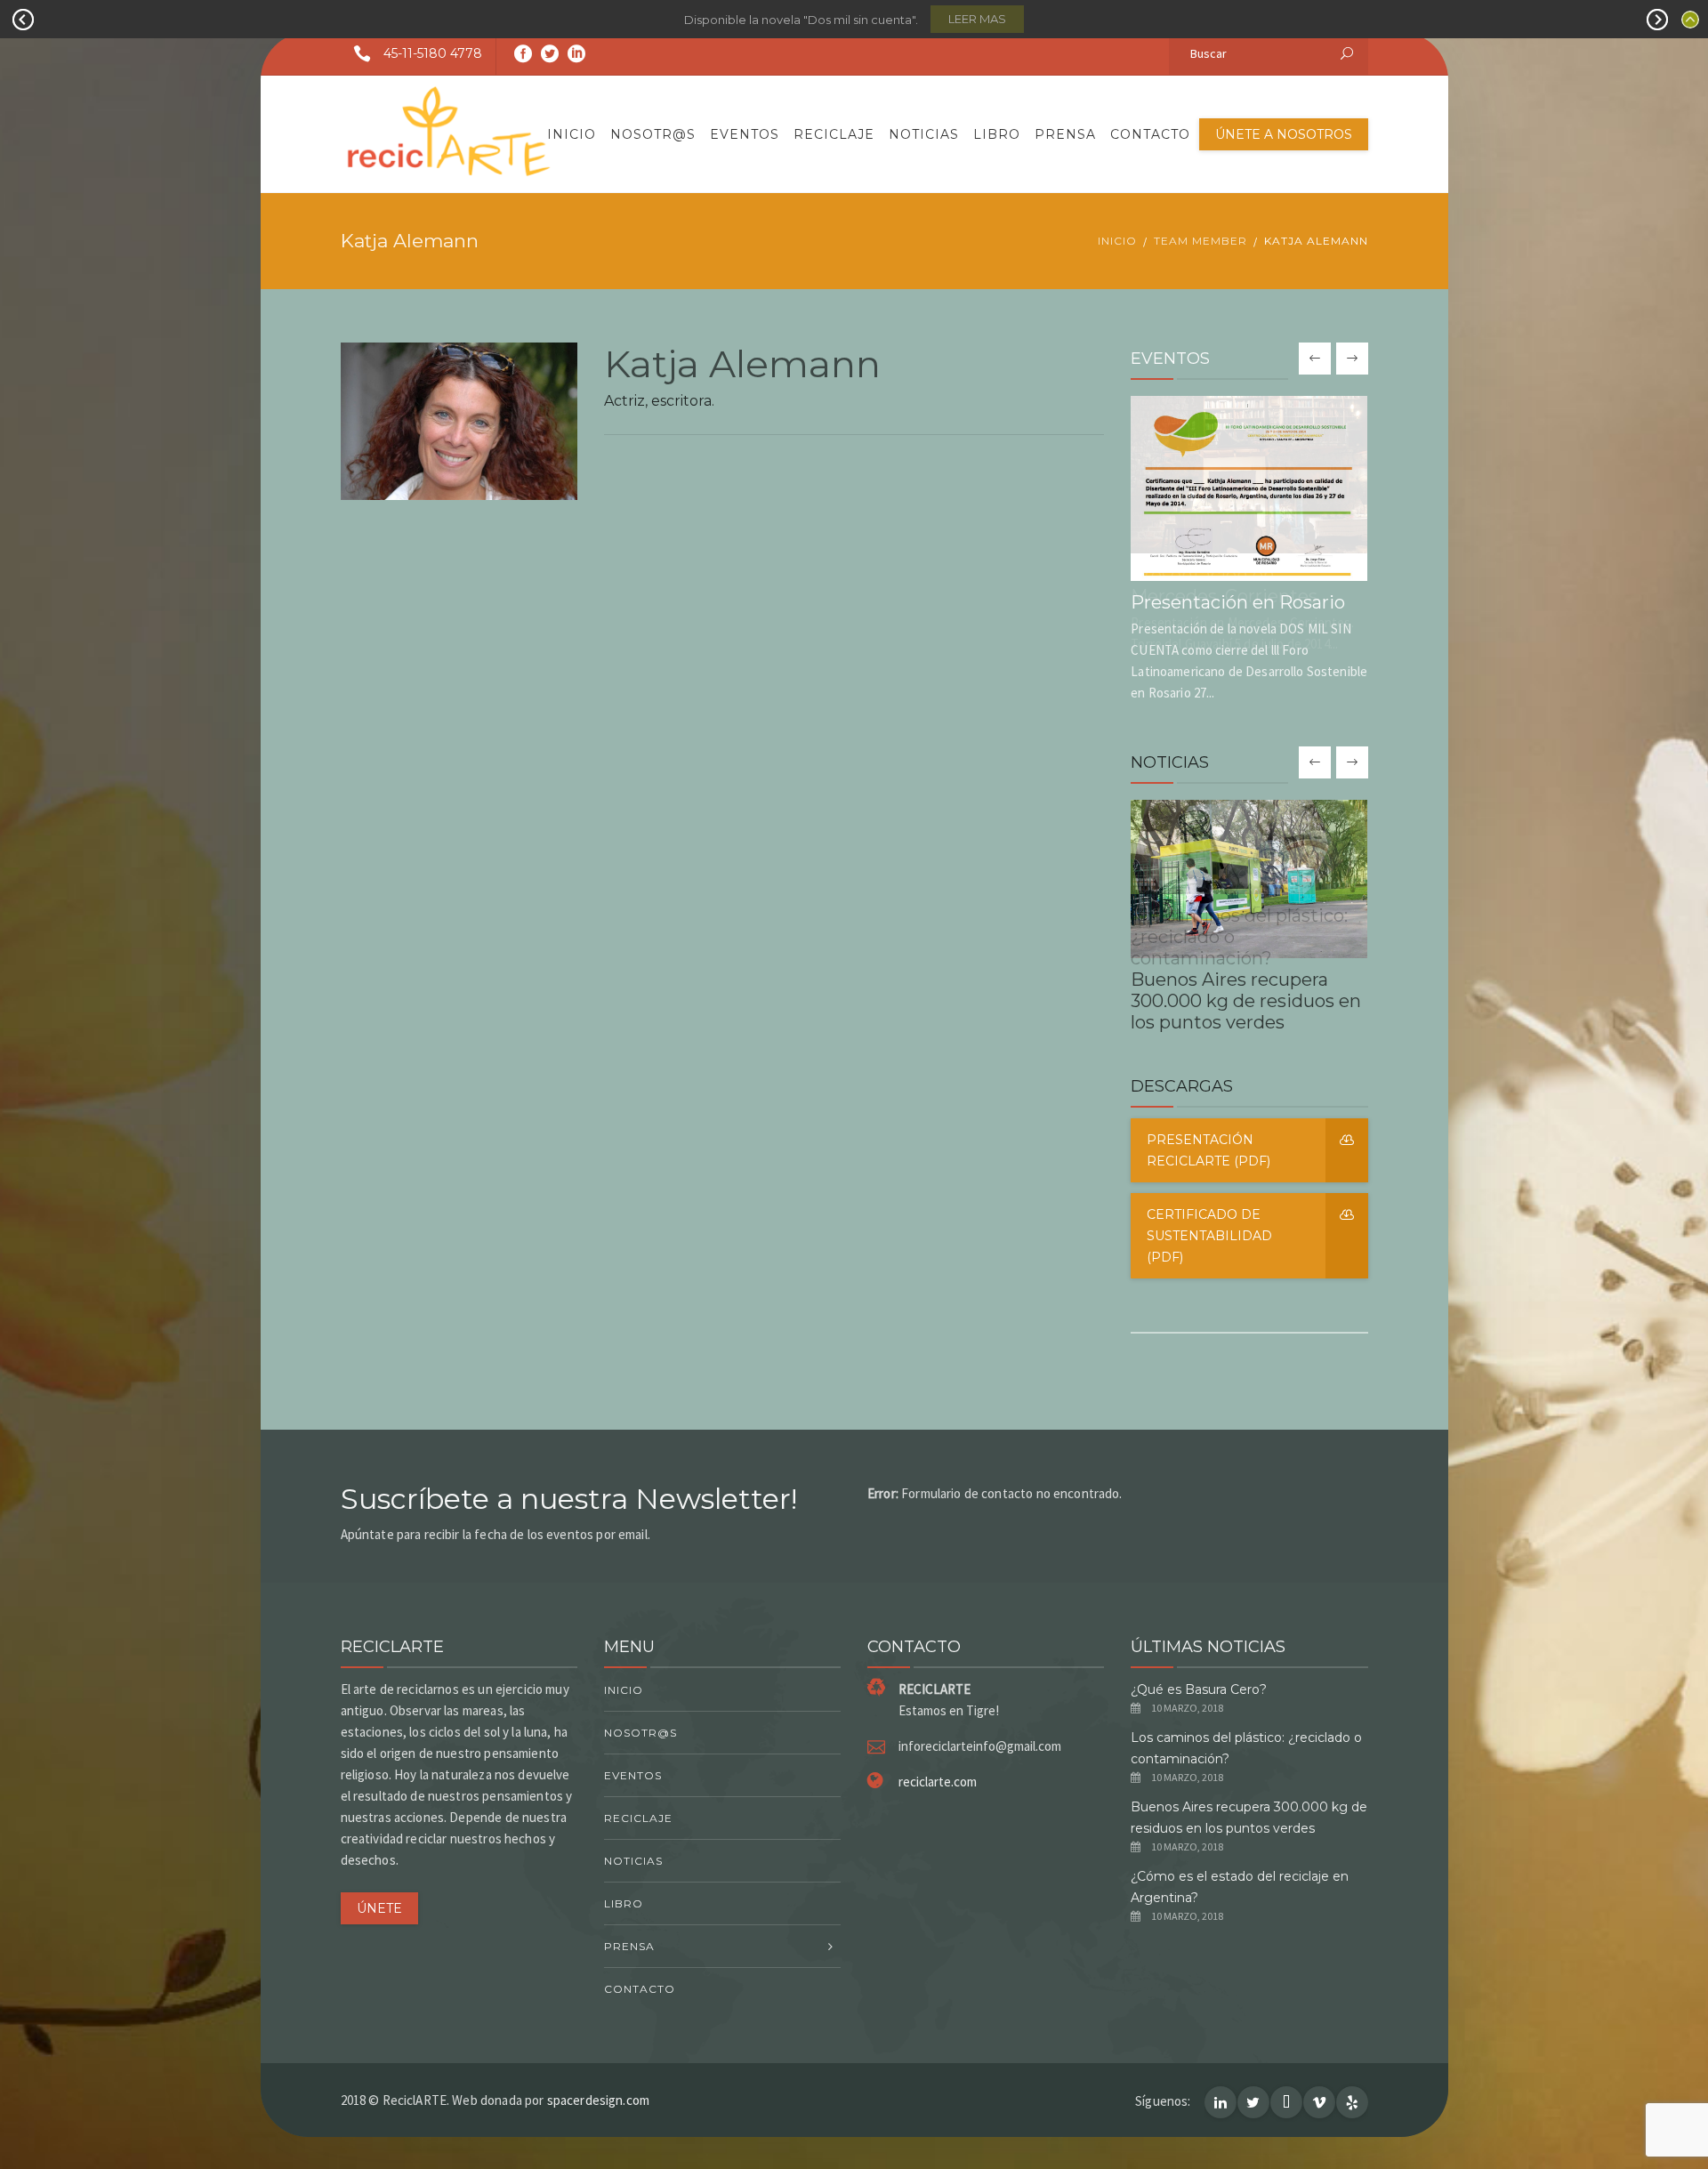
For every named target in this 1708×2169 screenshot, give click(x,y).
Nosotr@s (653, 134)
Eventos (745, 134)
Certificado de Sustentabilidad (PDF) (1209, 1236)
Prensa (1065, 134)
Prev (23, 20)
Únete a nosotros (1284, 134)
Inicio (572, 134)
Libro (997, 134)
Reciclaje (834, 134)
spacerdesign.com (598, 2100)
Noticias (924, 134)
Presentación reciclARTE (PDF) (1208, 1150)
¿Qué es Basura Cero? (1199, 1689)
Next (1657, 20)
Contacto (1150, 134)
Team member (1200, 241)
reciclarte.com (938, 1782)
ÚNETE (379, 1908)
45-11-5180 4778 (433, 53)
